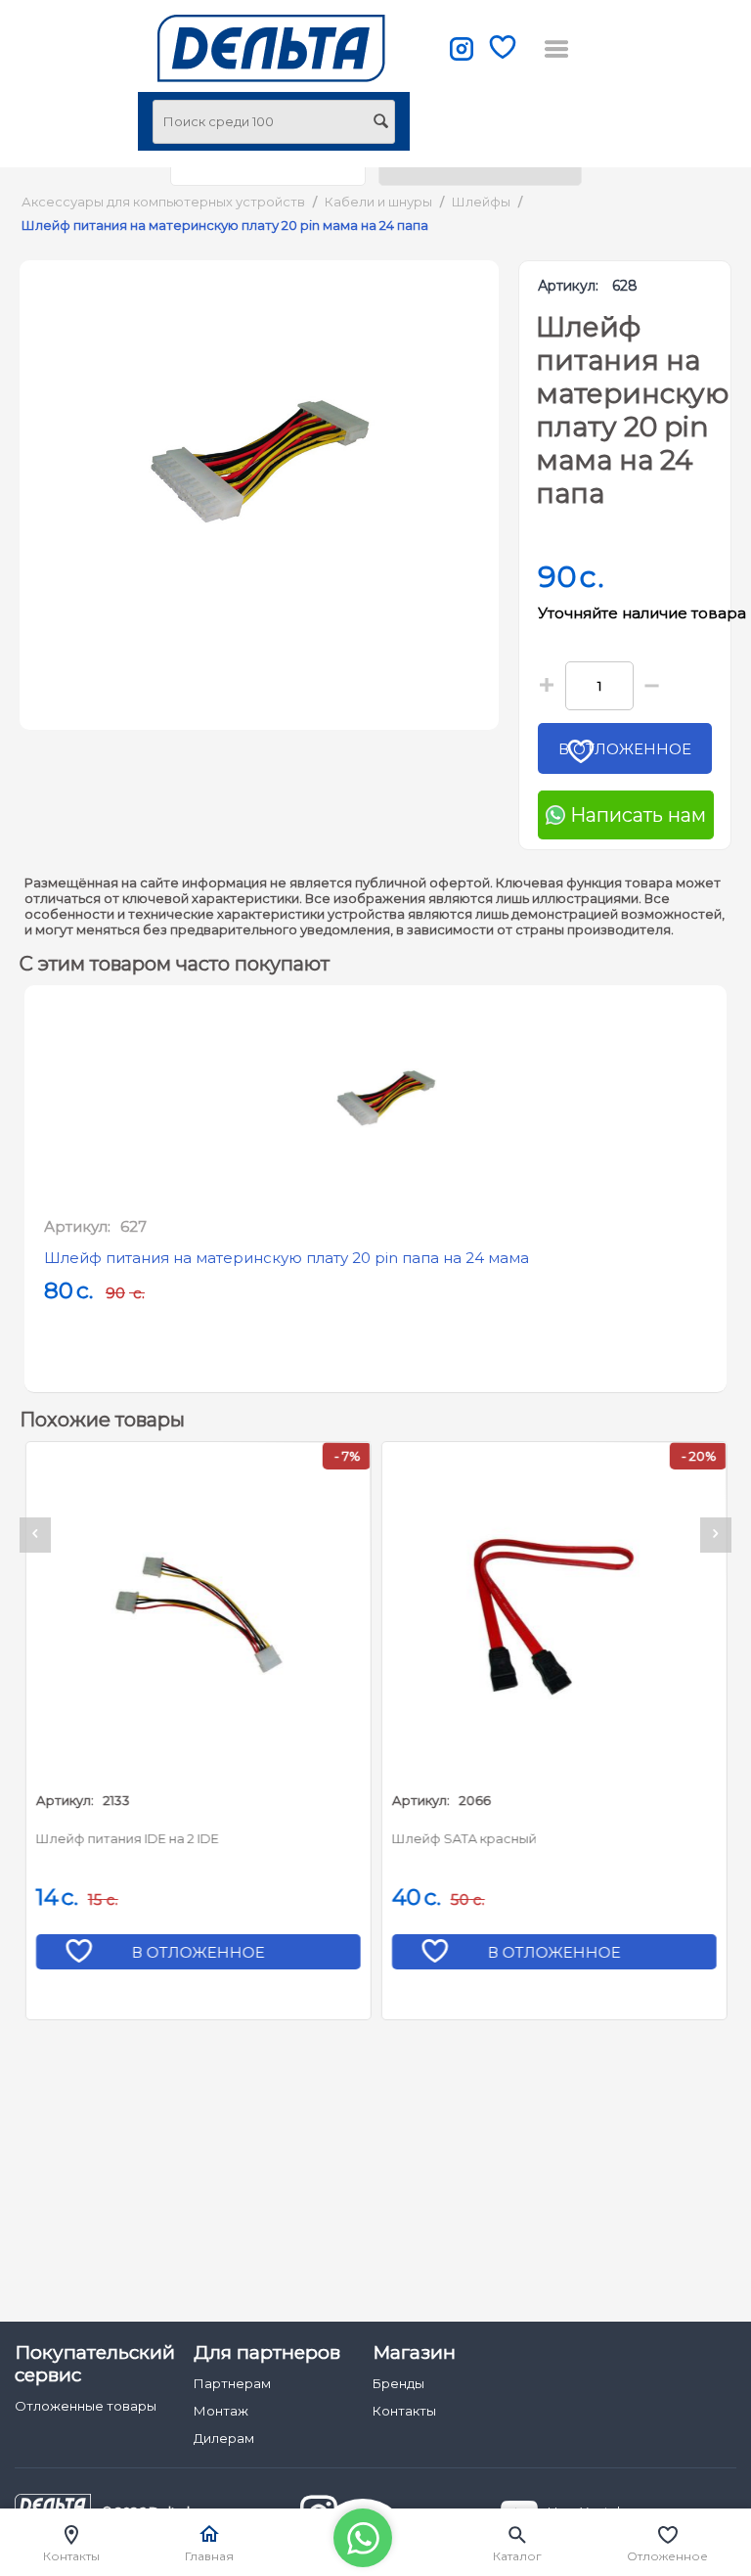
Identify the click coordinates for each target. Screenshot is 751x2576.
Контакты (404, 2411)
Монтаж (221, 2411)
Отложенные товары (86, 2406)
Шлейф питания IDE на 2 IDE (127, 1838)
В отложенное (625, 749)
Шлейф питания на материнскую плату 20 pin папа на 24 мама (287, 1258)
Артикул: (568, 286)
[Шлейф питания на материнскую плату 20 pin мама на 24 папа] (259, 462)
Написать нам (636, 815)
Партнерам (232, 2383)
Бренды (398, 2383)
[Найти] (380, 123)
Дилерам (224, 2438)
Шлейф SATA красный (464, 1838)
